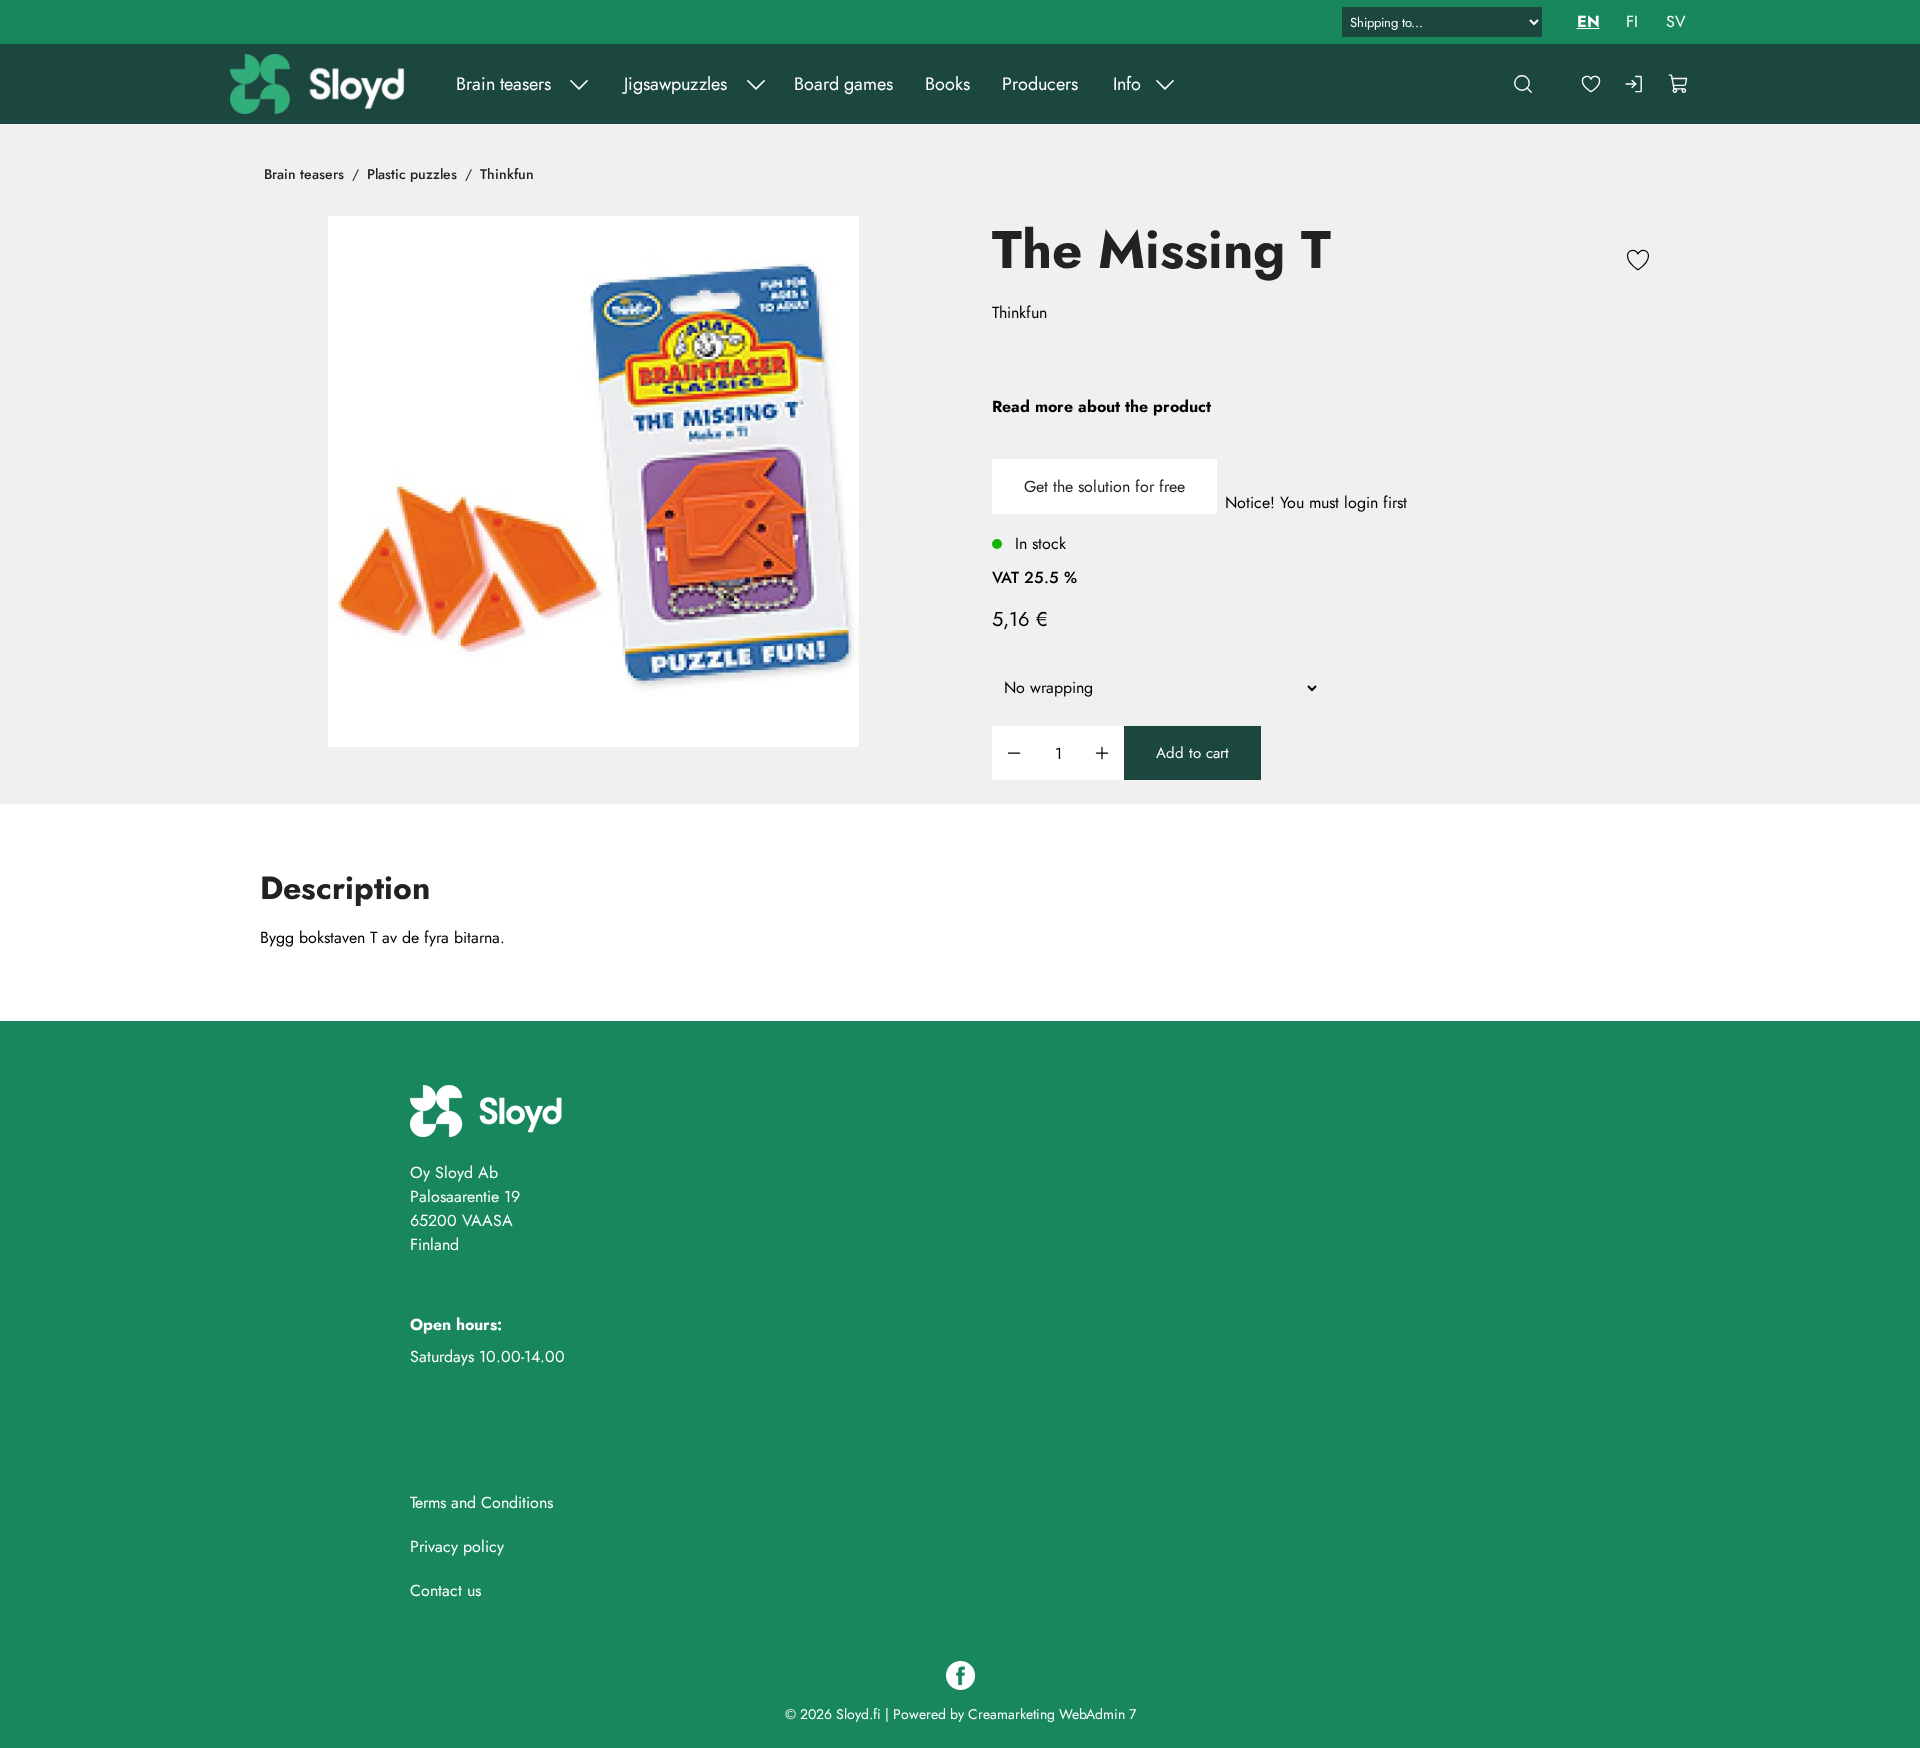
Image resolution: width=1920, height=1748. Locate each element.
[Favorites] (1591, 84)
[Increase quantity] (1102, 753)
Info (1127, 84)
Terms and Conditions (481, 1502)
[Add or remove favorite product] (1638, 263)
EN (1588, 21)
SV (1676, 21)
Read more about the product (1101, 406)
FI (1632, 21)
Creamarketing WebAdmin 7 (1052, 1714)
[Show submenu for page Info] (1165, 84)
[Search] (1523, 84)
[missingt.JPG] (593, 481)
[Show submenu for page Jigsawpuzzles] (756, 84)
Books (947, 84)
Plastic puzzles (412, 174)
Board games (843, 84)
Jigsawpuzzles (675, 84)
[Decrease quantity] (1014, 753)
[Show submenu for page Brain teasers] (579, 84)
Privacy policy (457, 1546)
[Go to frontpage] (319, 84)
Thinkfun (507, 174)
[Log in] (1635, 84)
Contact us (445, 1590)
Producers (1040, 84)
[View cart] (1679, 84)
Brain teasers (503, 84)
